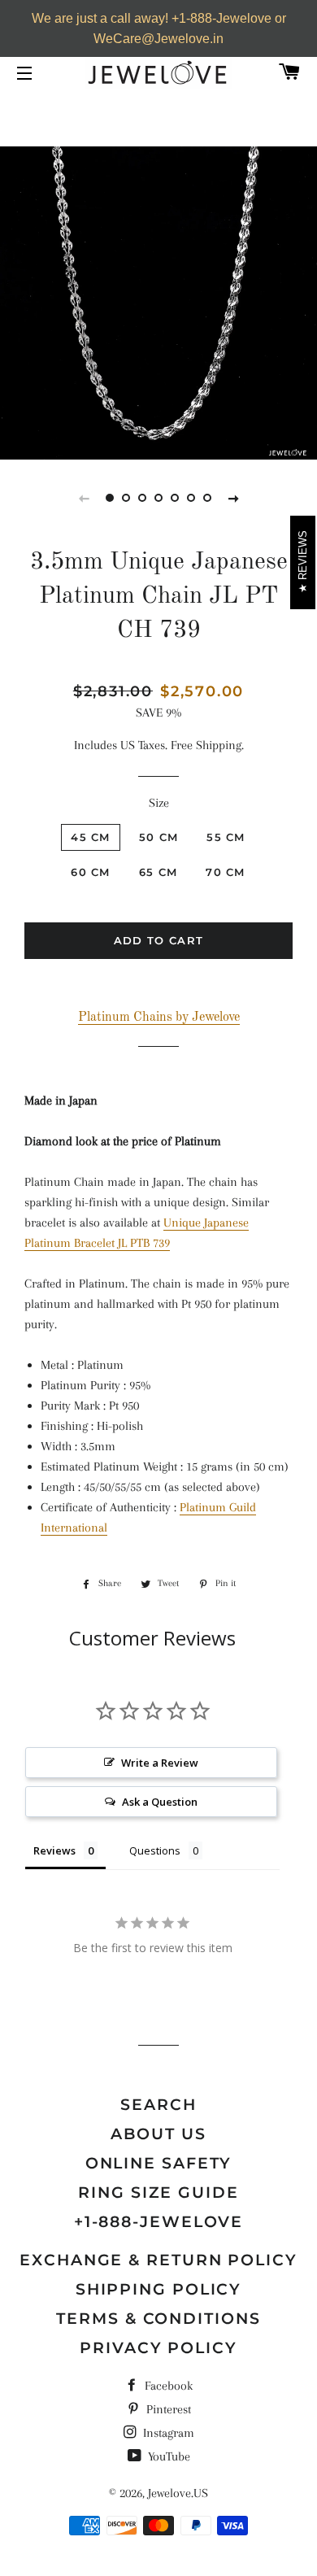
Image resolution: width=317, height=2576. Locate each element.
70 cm (226, 872)
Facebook (167, 2386)
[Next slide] (233, 498)
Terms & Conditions (158, 2319)
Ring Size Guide (158, 2192)
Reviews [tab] (54, 1850)
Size (159, 803)
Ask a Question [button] (160, 1802)
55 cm (226, 837)
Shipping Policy (159, 2289)
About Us (158, 2134)
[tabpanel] (158, 301)
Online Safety (159, 2163)
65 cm (158, 872)
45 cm (91, 837)
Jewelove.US (178, 2493)
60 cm (91, 872)
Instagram (167, 2433)
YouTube (167, 2456)
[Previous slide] (84, 498)
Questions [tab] (155, 1850)
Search (158, 2105)
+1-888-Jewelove (159, 2222)
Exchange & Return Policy (158, 2260)
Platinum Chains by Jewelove (159, 1018)
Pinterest (167, 2409)
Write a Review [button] (160, 1763)
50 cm (159, 837)
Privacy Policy (158, 2348)
